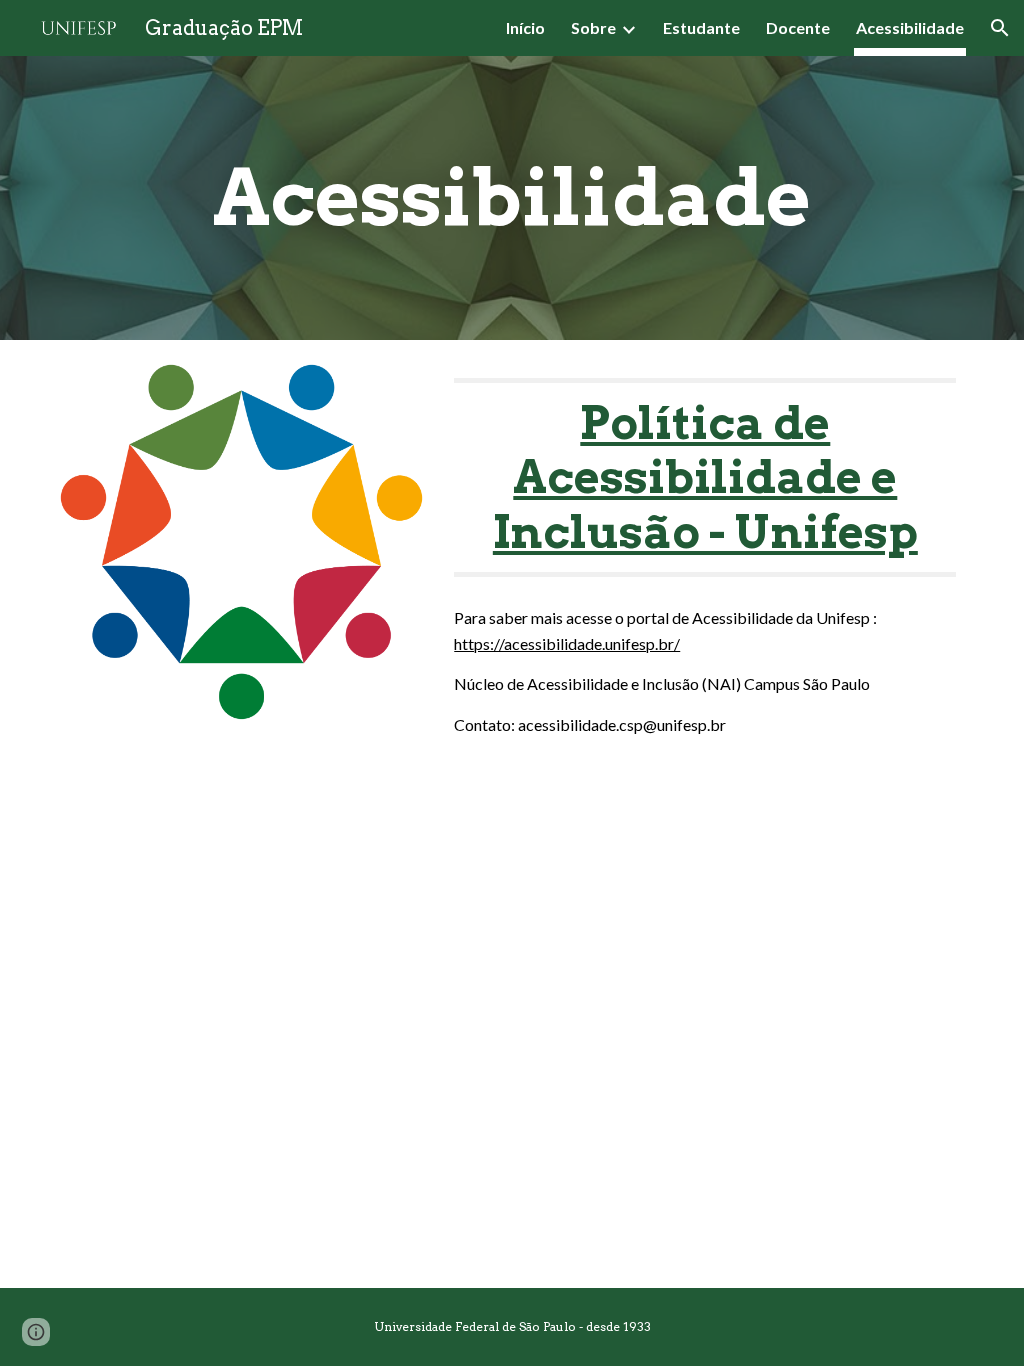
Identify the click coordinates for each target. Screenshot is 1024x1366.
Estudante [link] (701, 27)
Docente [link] (798, 27)
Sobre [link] (593, 27)
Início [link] (525, 27)
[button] (1000, 28)
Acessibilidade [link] (910, 27)
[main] (512, 198)
